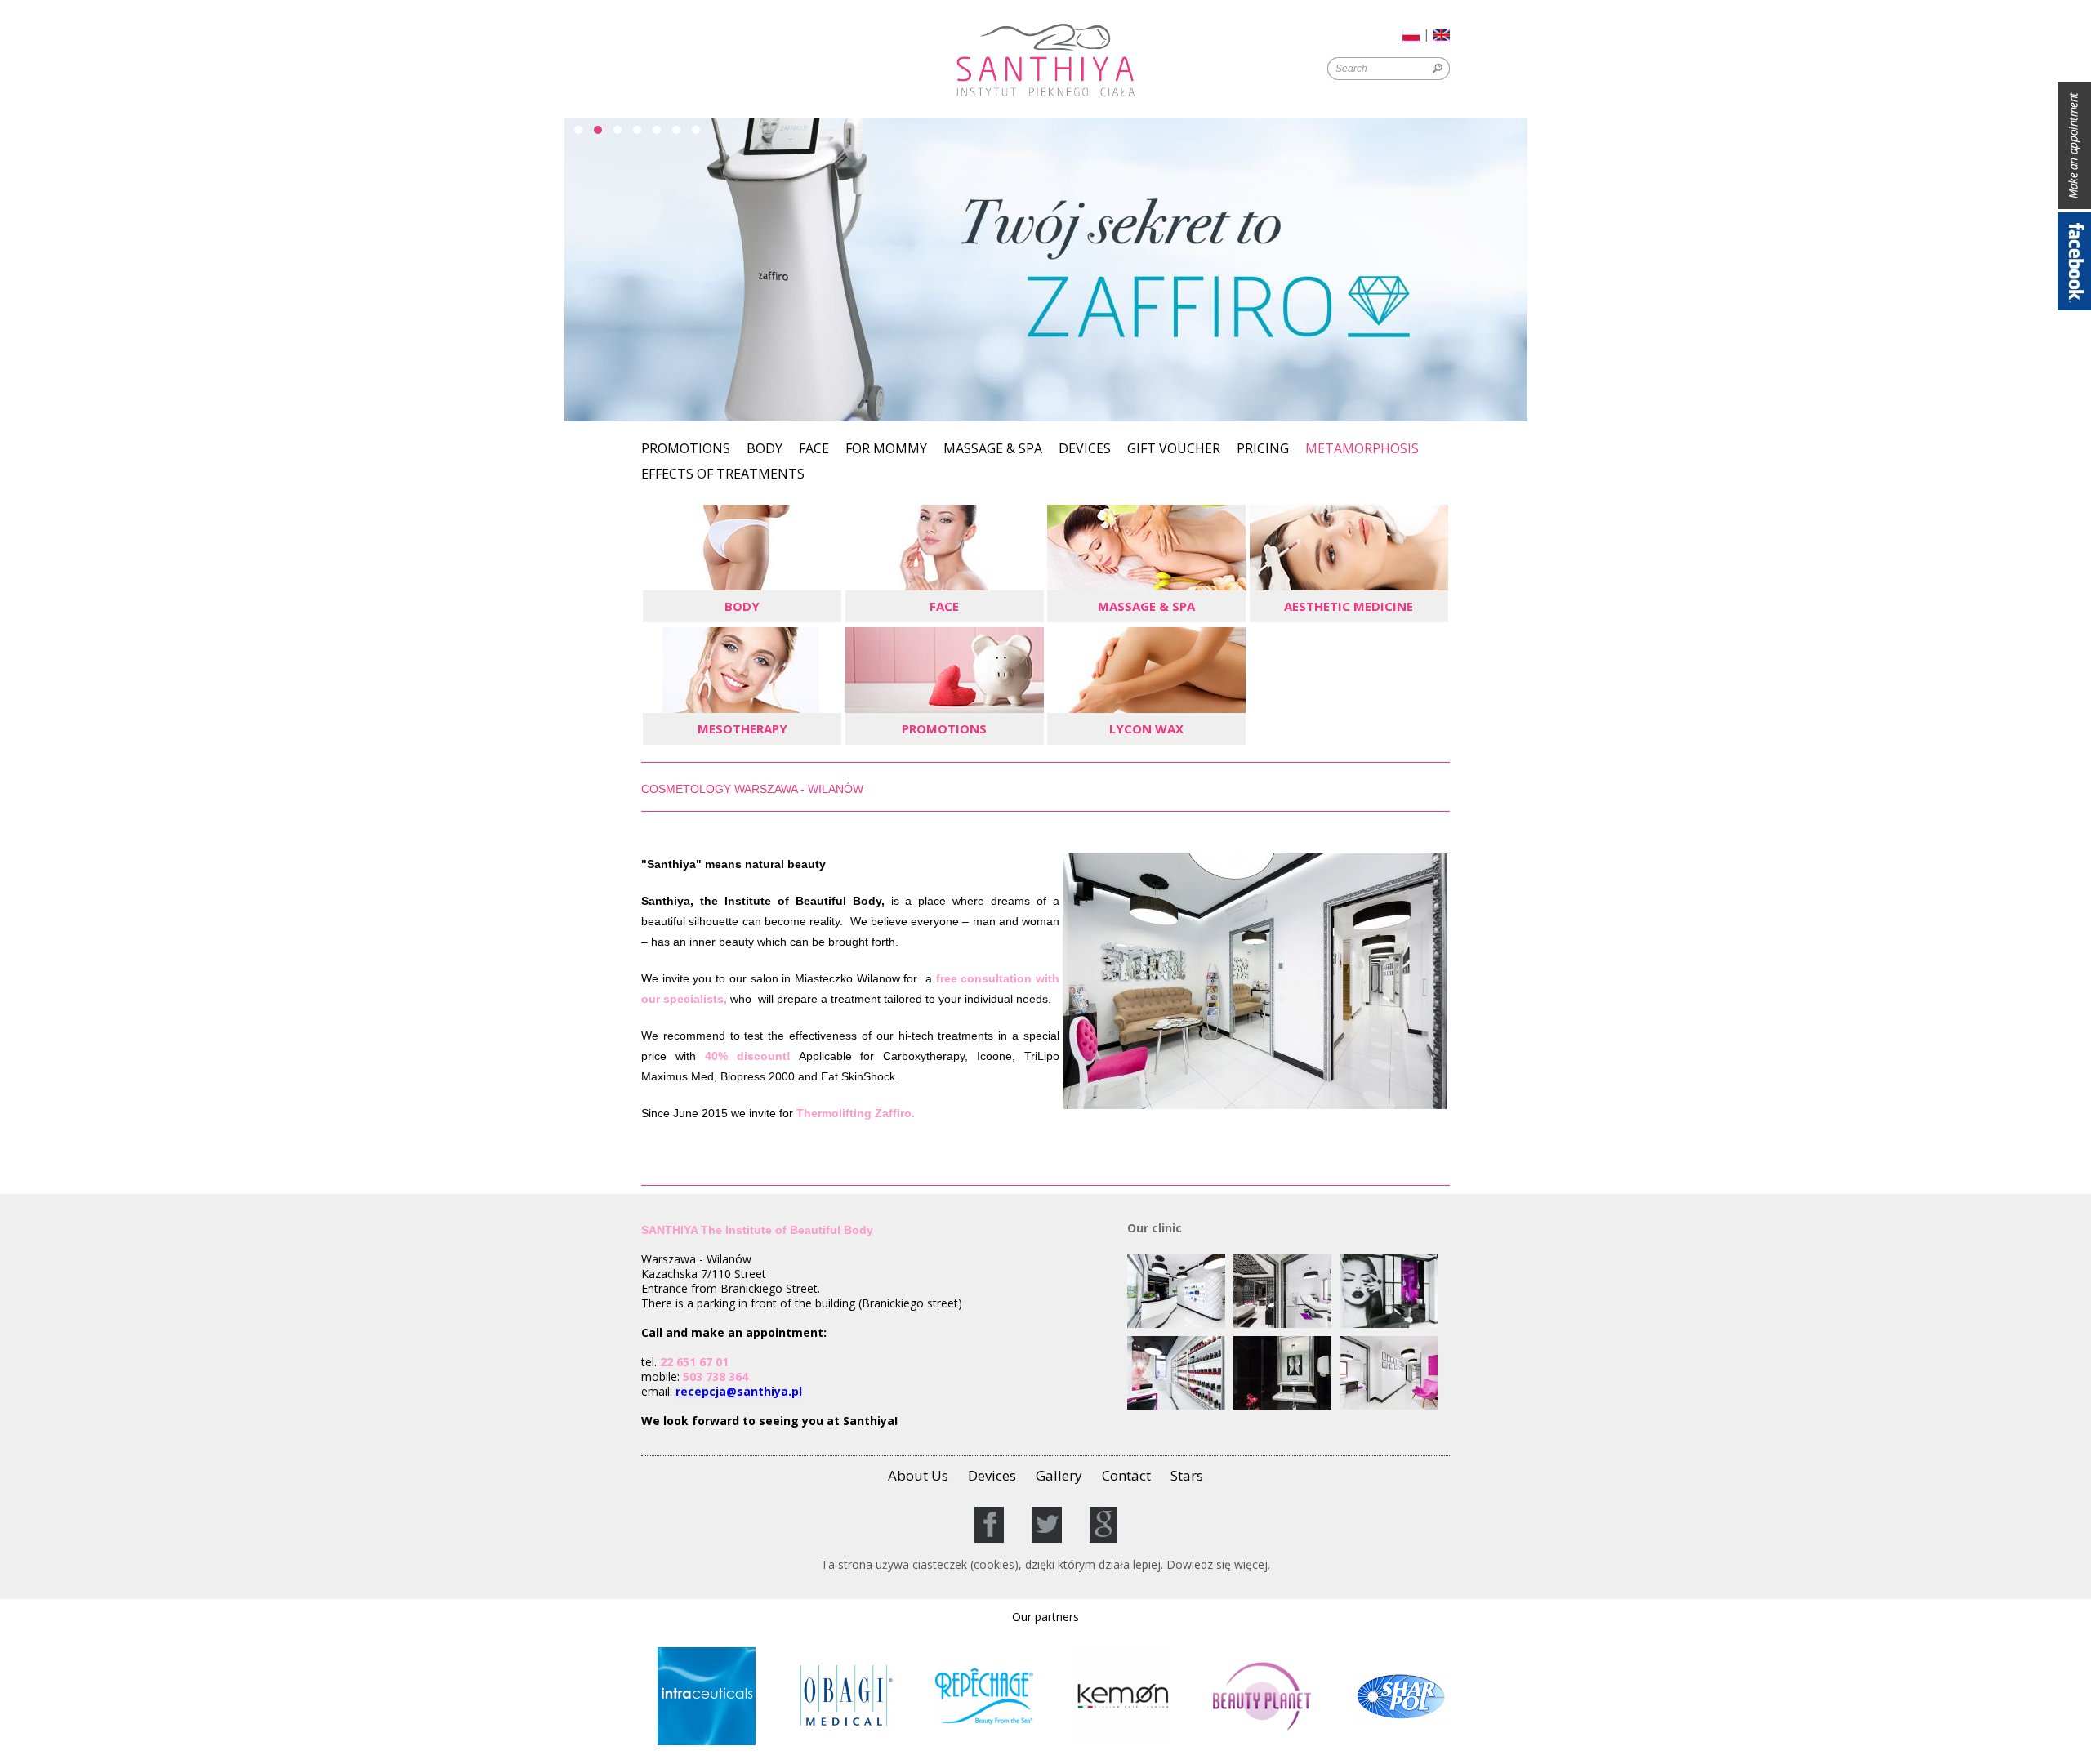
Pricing (1263, 450)
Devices (1085, 450)
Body (765, 450)
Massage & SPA (993, 450)
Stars (1187, 1475)
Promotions (686, 450)
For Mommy (886, 450)
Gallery (1059, 1475)
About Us (918, 1475)
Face (814, 450)
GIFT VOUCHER (1174, 450)
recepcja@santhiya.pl (739, 1391)
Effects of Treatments (723, 475)
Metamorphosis (1362, 450)
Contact (1126, 1475)
